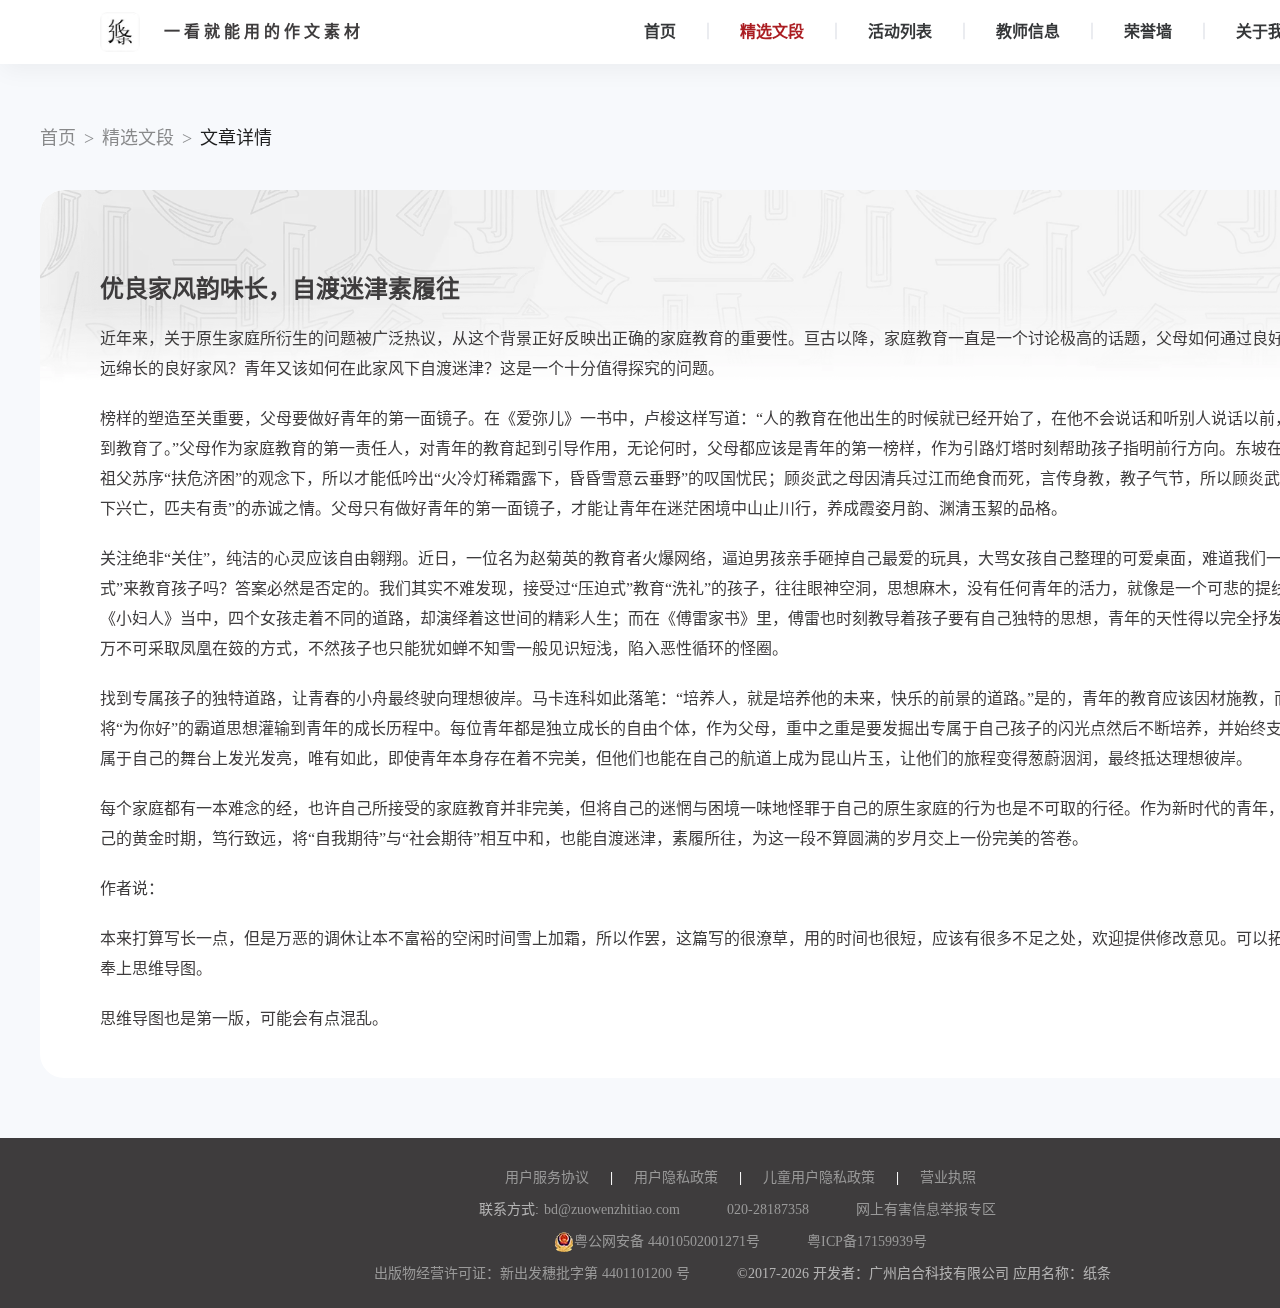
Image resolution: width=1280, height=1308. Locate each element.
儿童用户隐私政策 (819, 1177)
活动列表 (900, 31)
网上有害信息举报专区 (926, 1209)
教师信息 (1028, 31)
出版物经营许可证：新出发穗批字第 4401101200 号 (532, 1273)
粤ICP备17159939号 (867, 1241)
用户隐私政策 (676, 1177)
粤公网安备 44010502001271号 (667, 1241)
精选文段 (772, 31)
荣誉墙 (1148, 31)
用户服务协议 (547, 1177)
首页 (660, 31)
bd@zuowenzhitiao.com (612, 1209)
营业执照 (948, 1177)
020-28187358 (768, 1209)
